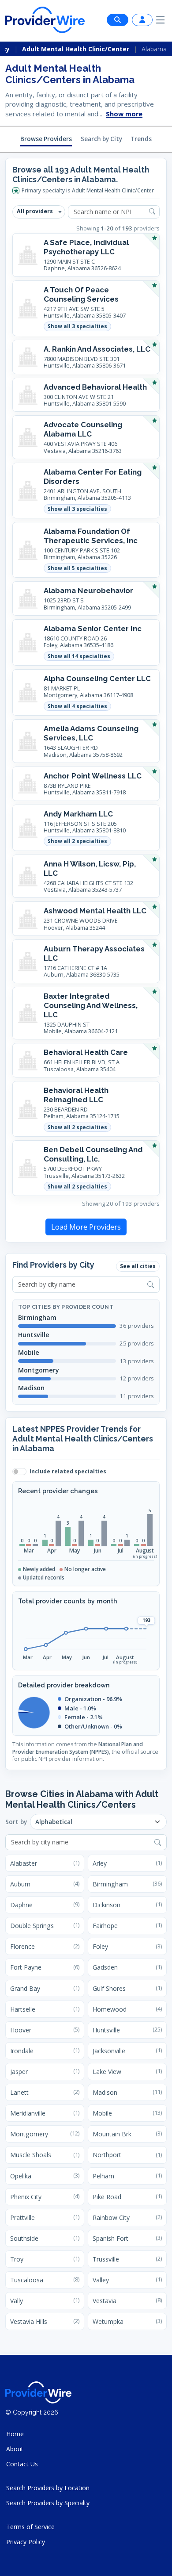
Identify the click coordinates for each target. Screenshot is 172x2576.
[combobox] (86, 1284)
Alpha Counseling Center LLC (97, 678)
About (15, 2449)
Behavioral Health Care (86, 1052)
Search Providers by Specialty (48, 2503)
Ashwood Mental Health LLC (95, 911)
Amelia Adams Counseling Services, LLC (91, 733)
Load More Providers (86, 1227)
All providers (35, 211)
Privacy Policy (26, 2542)
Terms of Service (30, 2527)
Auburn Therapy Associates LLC (94, 953)
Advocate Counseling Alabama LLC (83, 429)
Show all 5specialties (77, 568)
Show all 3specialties (77, 326)
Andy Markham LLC (78, 814)
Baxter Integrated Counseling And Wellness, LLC (91, 1005)
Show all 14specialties (79, 656)
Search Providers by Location (48, 2488)
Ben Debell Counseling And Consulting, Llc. (93, 1154)
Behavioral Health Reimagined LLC (76, 1095)
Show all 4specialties (77, 706)
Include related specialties (68, 1472)
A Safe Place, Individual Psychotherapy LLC (86, 247)
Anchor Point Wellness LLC (93, 776)
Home (15, 2434)
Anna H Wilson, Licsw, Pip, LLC (90, 868)
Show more (124, 114)
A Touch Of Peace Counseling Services (81, 294)
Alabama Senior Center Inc (93, 629)
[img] (26, 1712)
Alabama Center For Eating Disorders (93, 477)
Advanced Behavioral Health (95, 387)
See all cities (138, 1266)
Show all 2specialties (77, 841)
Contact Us (22, 2464)
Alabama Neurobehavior (88, 590)
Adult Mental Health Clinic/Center (76, 49)
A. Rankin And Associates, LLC (97, 349)
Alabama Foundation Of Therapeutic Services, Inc (91, 536)
